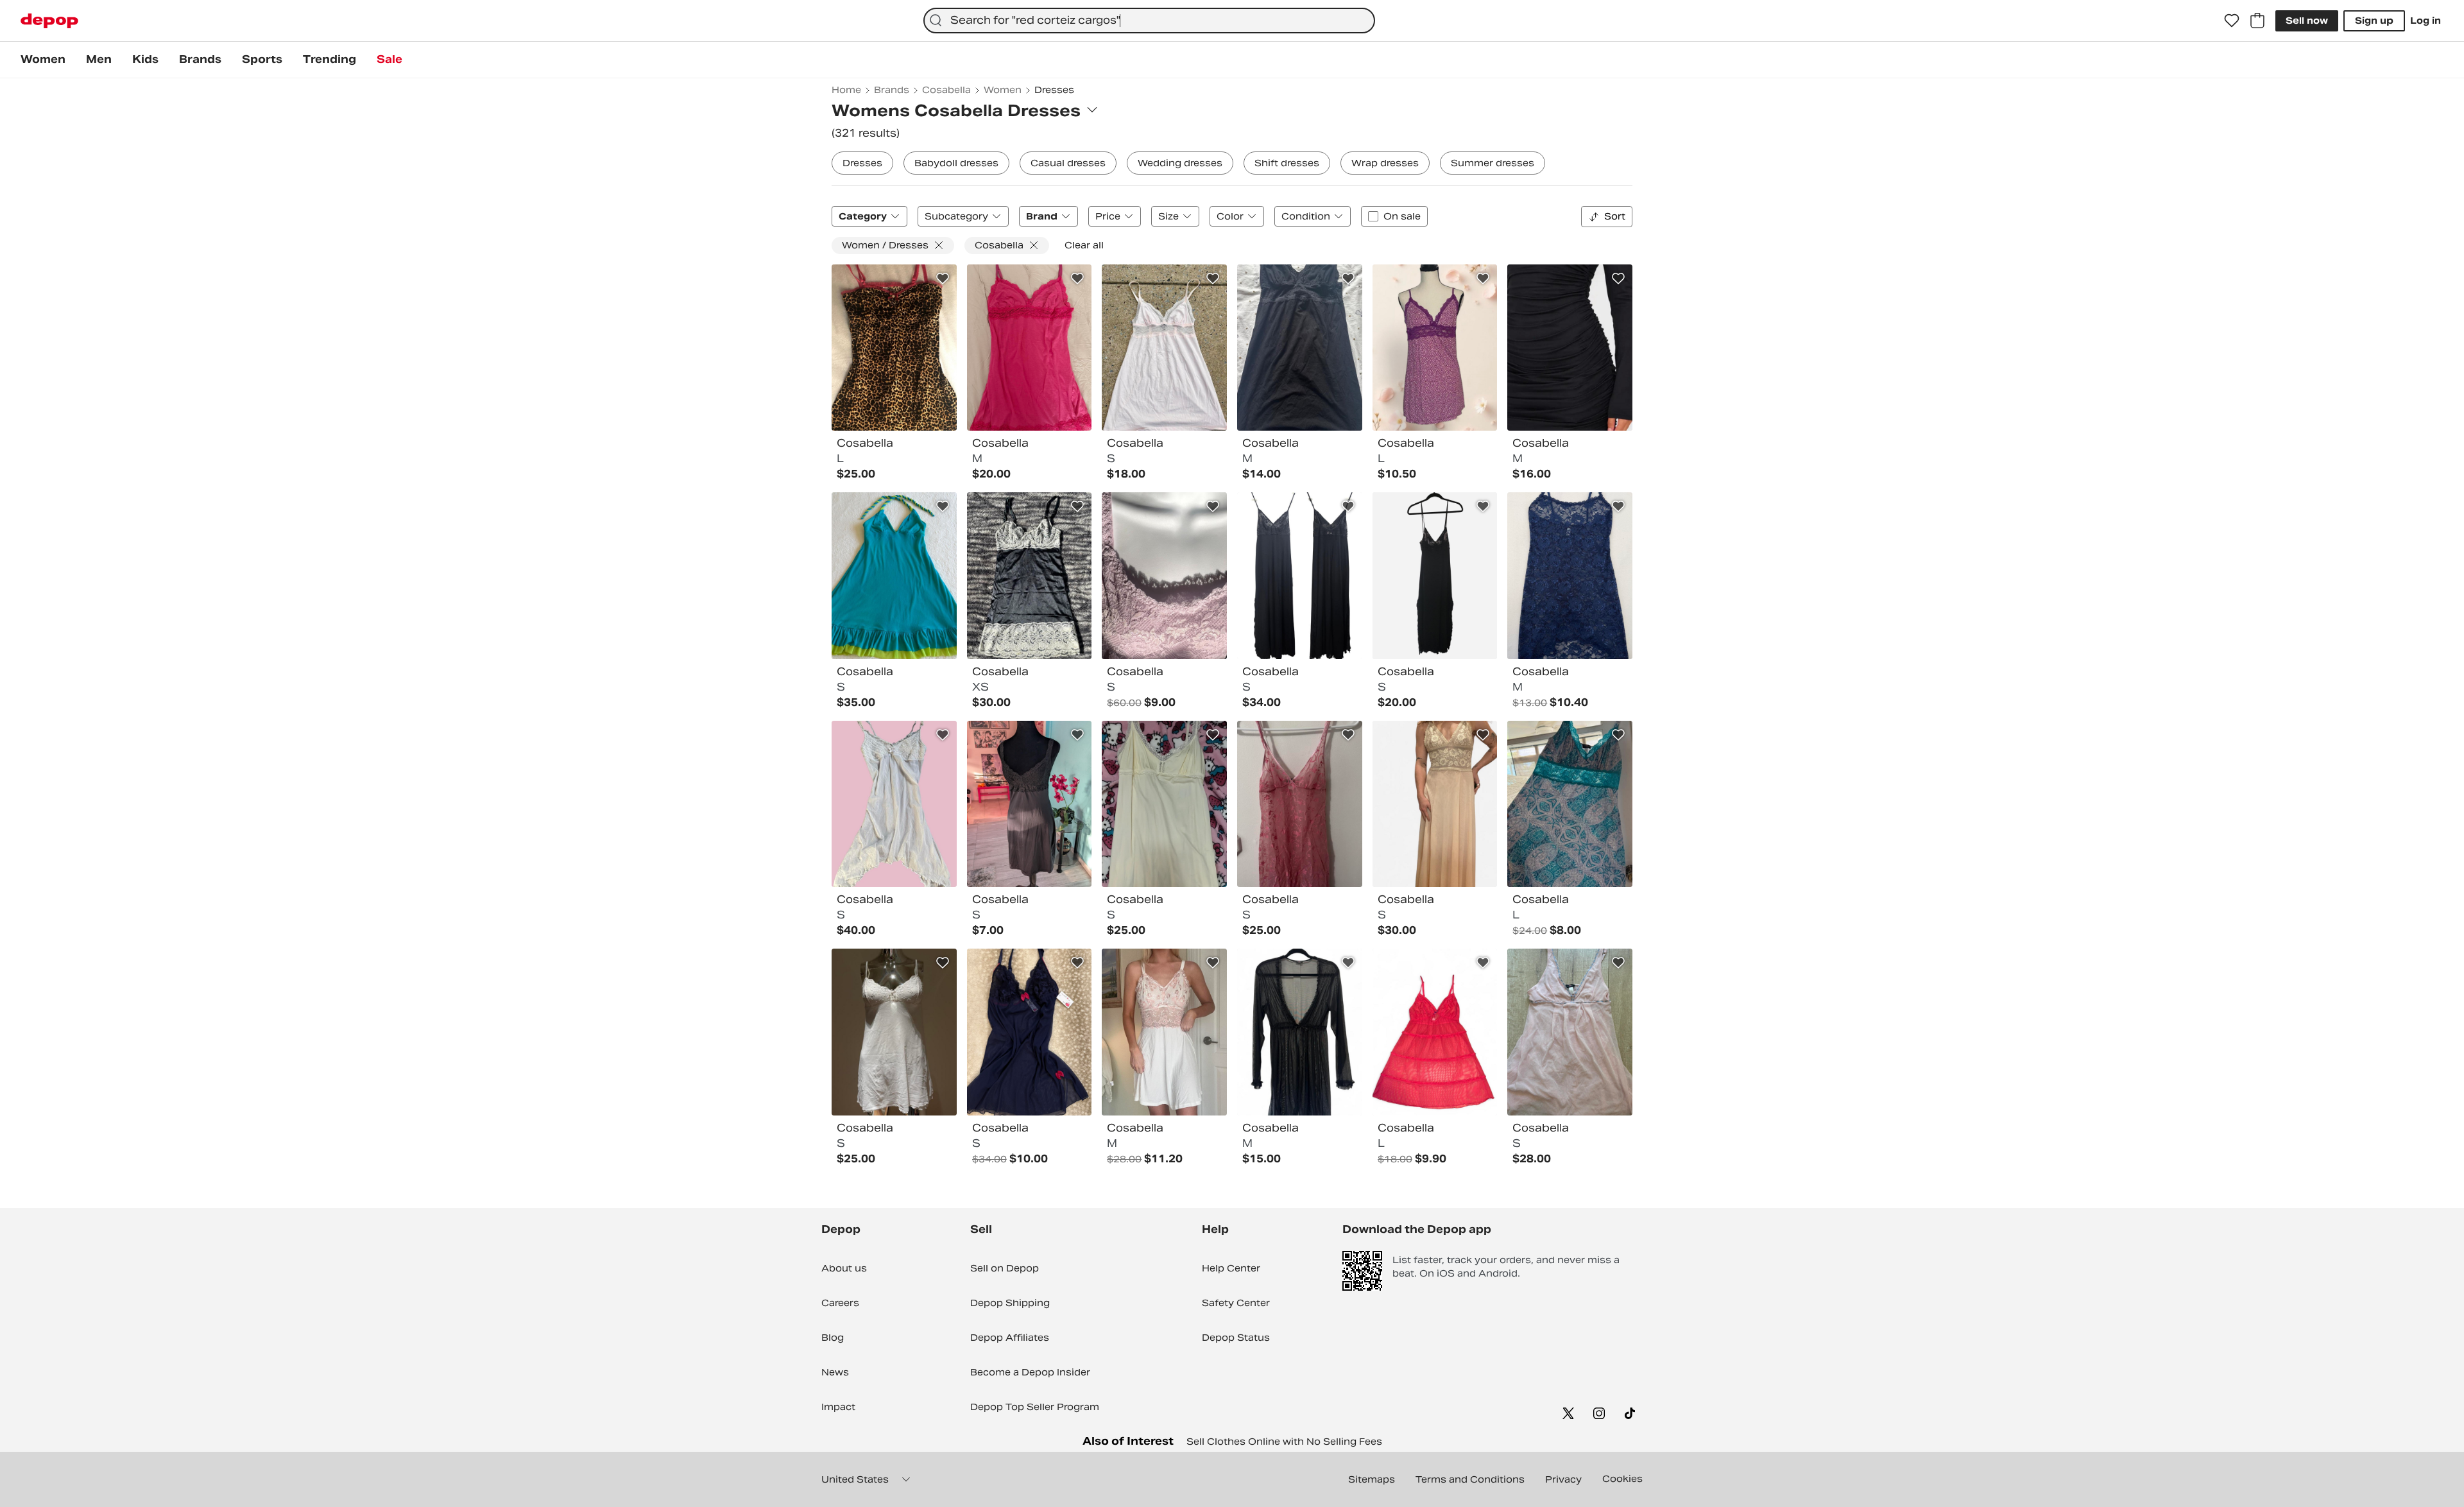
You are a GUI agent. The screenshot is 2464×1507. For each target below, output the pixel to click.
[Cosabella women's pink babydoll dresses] (1164, 348)
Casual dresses (1068, 163)
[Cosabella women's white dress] (894, 1032)
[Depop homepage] (49, 21)
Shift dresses (1287, 163)
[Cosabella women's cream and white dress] (1164, 804)
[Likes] (2232, 21)
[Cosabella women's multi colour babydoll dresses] (894, 348)
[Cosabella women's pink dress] (1030, 348)
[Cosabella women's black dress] (1300, 348)
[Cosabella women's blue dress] (1570, 804)
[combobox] (1149, 21)
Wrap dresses (1385, 163)
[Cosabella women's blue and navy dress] (1570, 576)
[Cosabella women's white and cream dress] (894, 804)
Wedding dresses (1180, 163)
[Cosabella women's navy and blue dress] (1030, 1032)
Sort (1615, 216)
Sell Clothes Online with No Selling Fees (1284, 1442)
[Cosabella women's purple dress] (1435, 348)
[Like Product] (943, 279)
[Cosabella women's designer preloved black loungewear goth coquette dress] (1300, 576)
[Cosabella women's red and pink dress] (1435, 1032)
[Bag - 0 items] (2257, 21)
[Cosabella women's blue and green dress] (894, 576)
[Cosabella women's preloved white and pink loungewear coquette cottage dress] (1164, 1032)
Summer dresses (1493, 163)
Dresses (862, 163)
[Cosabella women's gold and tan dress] (1435, 804)
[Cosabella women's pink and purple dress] (1164, 576)
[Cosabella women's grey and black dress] (1030, 576)
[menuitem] (43, 60)
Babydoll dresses (956, 163)
